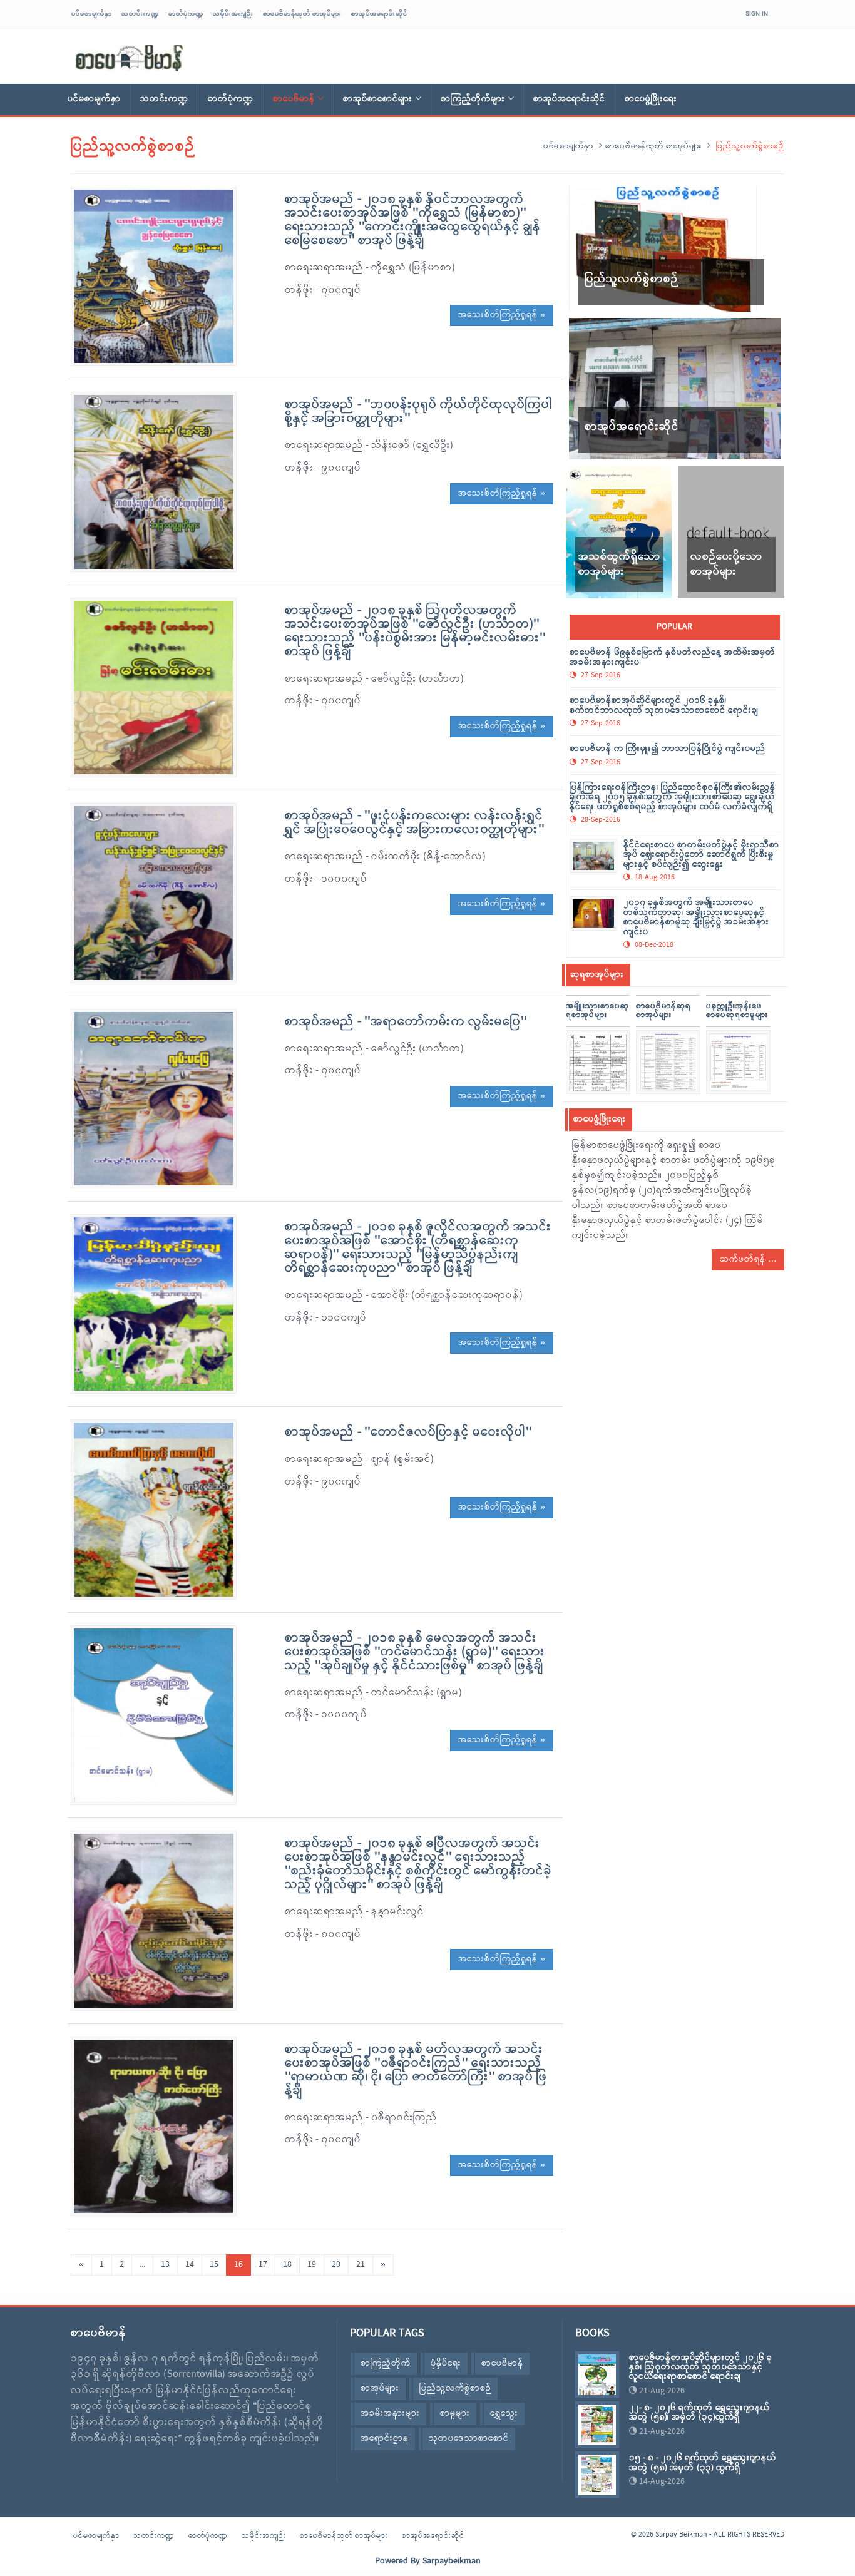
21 (361, 2265)
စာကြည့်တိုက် (386, 2364)
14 (190, 2265)
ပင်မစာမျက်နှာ (92, 14)
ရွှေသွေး (504, 2414)
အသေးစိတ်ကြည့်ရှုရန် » (502, 315)
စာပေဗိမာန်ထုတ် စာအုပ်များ (302, 14)
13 (165, 2265)
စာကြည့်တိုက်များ (473, 99)
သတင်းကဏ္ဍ (140, 14)
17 (263, 2265)
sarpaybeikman (130, 58)
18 (287, 2265)
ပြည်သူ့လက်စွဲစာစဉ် (455, 2389)
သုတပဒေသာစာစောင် (469, 2439)
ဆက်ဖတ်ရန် (744, 1260)
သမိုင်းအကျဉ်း (233, 14)
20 (336, 2265)
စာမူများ (455, 2414)
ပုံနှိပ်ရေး (446, 2364)
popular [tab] (674, 627)
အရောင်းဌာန (385, 2439)
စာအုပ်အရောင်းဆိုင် (379, 14)
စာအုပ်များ (380, 2389)
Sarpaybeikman (452, 2561)
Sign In (757, 14)
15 (214, 2265)
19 (312, 2265)
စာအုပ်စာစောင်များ (378, 99)
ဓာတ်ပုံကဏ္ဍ (186, 14)
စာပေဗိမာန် (294, 99)
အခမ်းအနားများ (390, 2414)
